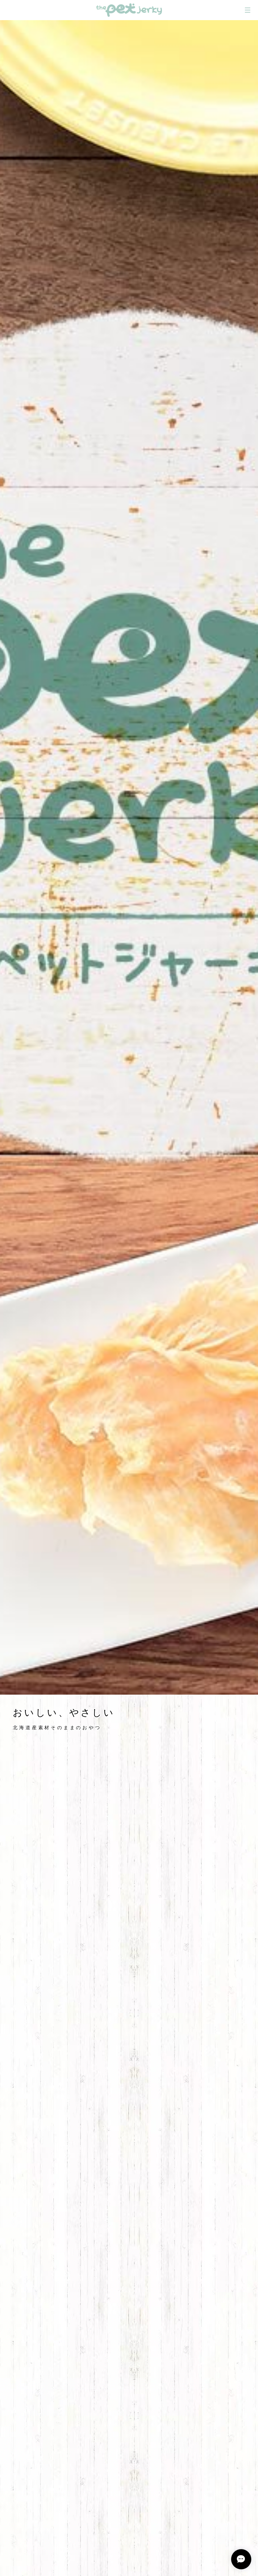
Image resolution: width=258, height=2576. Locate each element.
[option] (129, 857)
